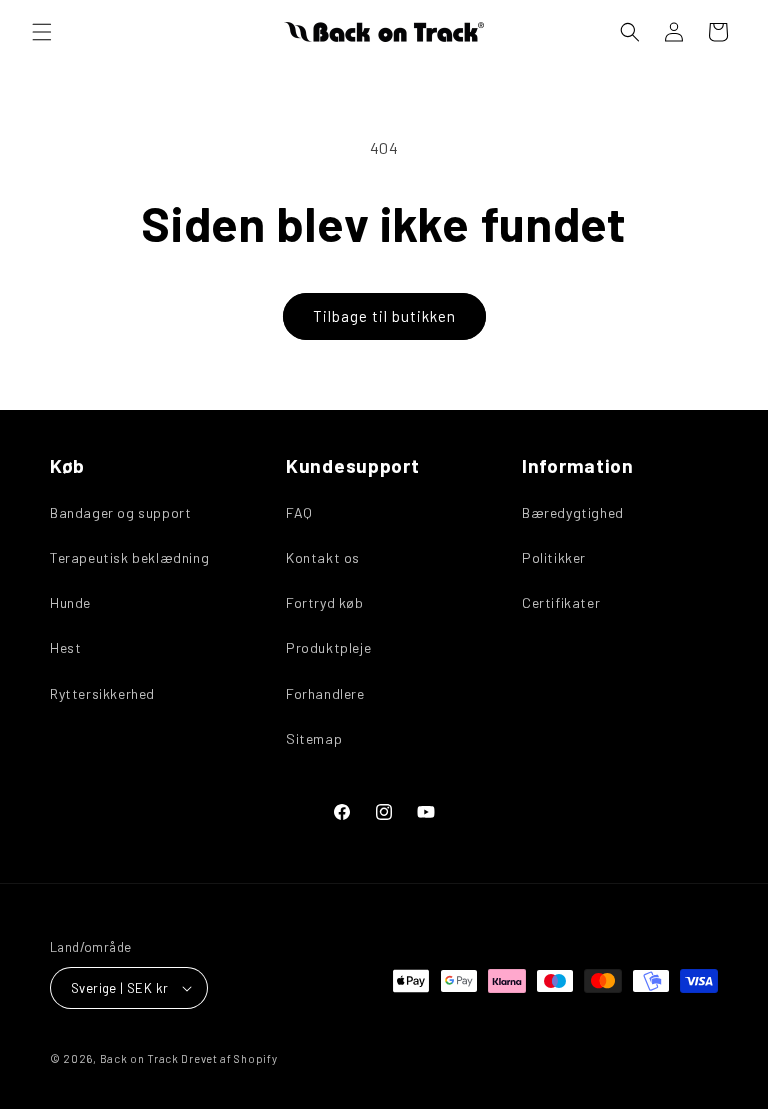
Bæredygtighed (573, 512)
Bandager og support (120, 512)
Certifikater (561, 602)
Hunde (70, 602)
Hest (65, 647)
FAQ (299, 512)
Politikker (554, 557)
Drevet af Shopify (229, 1058)
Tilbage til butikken (384, 316)
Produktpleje (328, 647)
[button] (42, 32)
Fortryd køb (325, 602)
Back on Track (139, 1058)
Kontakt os (323, 557)
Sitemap (314, 738)
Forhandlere (325, 693)
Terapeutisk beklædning (129, 557)
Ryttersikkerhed (102, 693)
